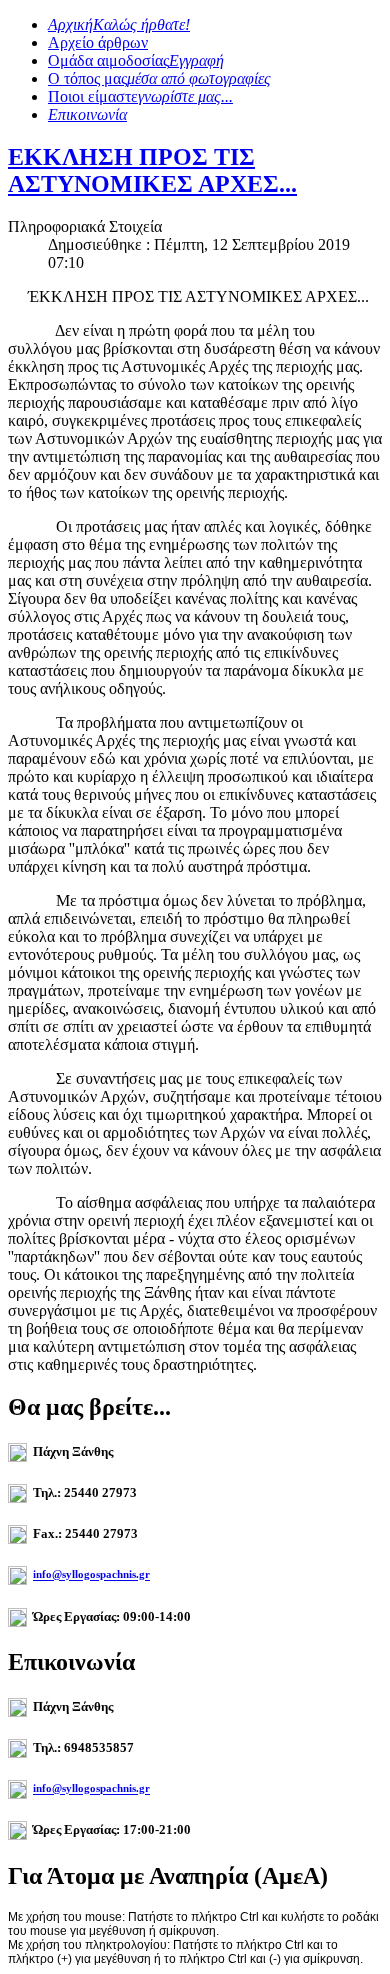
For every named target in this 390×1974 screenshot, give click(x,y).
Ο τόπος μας (159, 78)
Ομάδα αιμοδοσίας (136, 60)
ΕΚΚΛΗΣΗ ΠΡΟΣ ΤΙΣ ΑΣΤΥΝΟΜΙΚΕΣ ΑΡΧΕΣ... (152, 170)
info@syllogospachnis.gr (91, 1575)
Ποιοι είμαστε (140, 96)
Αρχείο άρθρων (98, 42)
